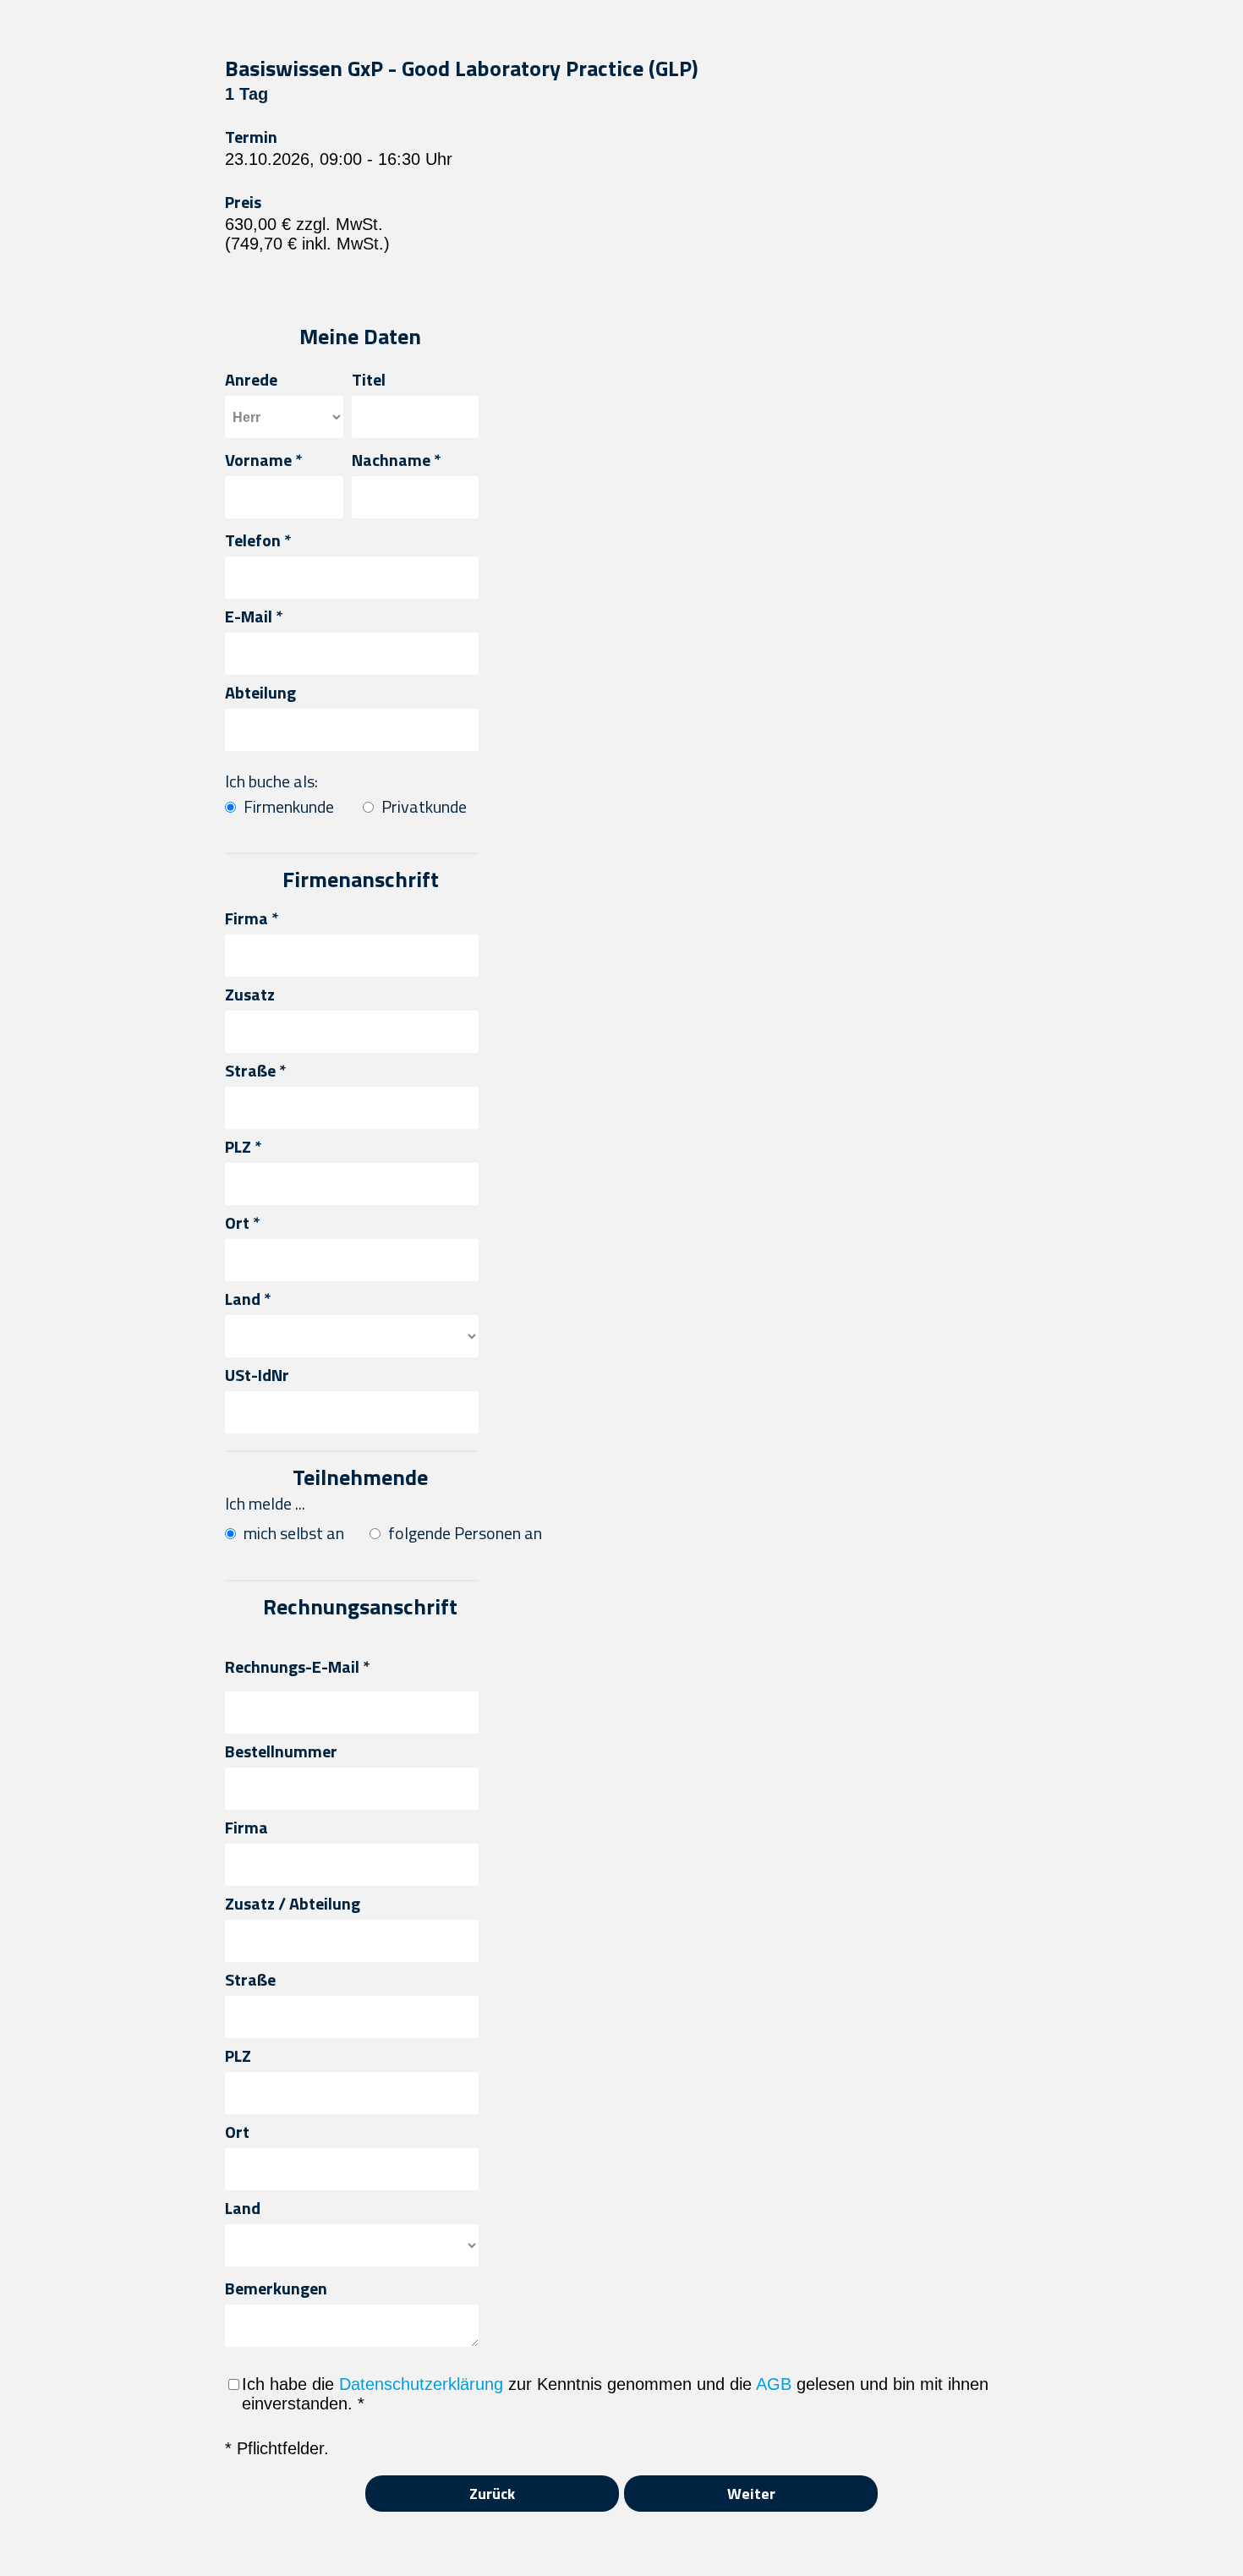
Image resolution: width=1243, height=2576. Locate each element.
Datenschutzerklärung (421, 2384)
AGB (774, 2384)
